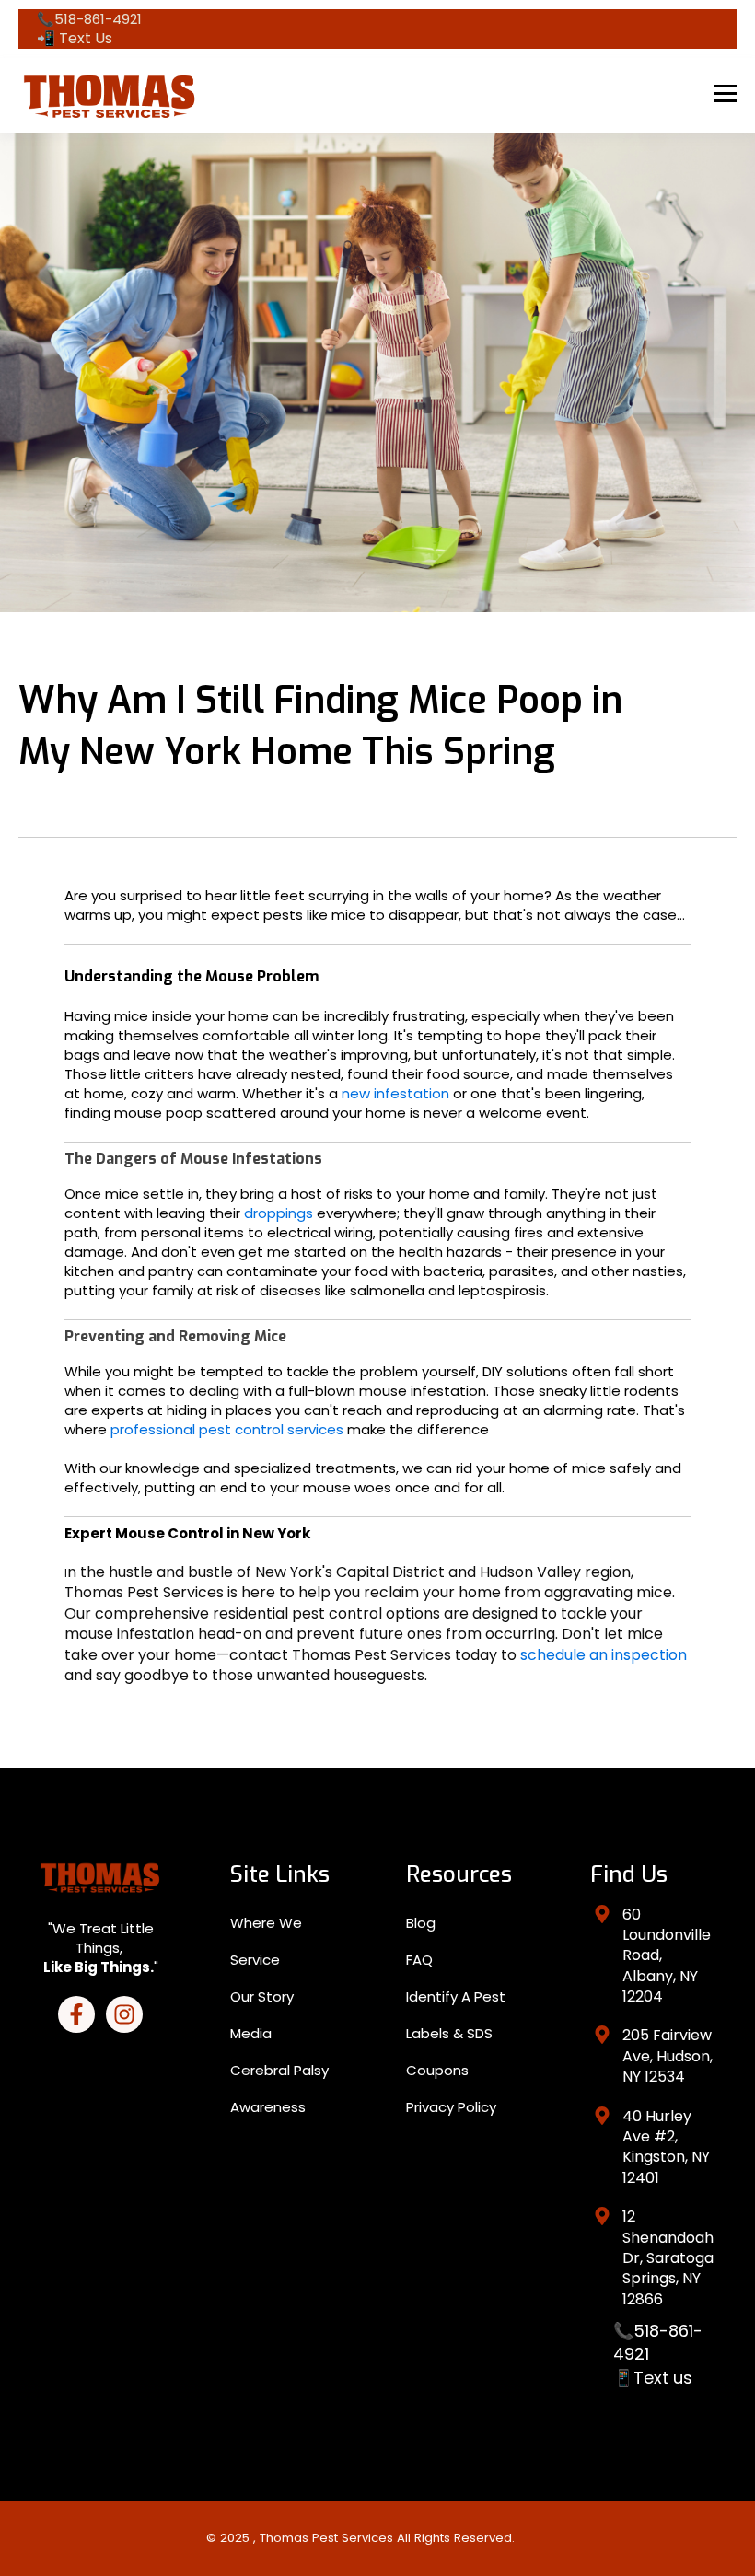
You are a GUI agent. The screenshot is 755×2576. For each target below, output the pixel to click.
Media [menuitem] (251, 2033)
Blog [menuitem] (421, 1923)
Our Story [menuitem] (262, 1996)
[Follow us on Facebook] (76, 2014)
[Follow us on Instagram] (124, 2014)
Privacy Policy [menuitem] (451, 2107)
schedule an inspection (602, 1655)
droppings (280, 1213)
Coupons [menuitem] (437, 2070)
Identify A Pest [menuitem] (456, 1996)
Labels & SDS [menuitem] (449, 2033)
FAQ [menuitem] (419, 1960)
